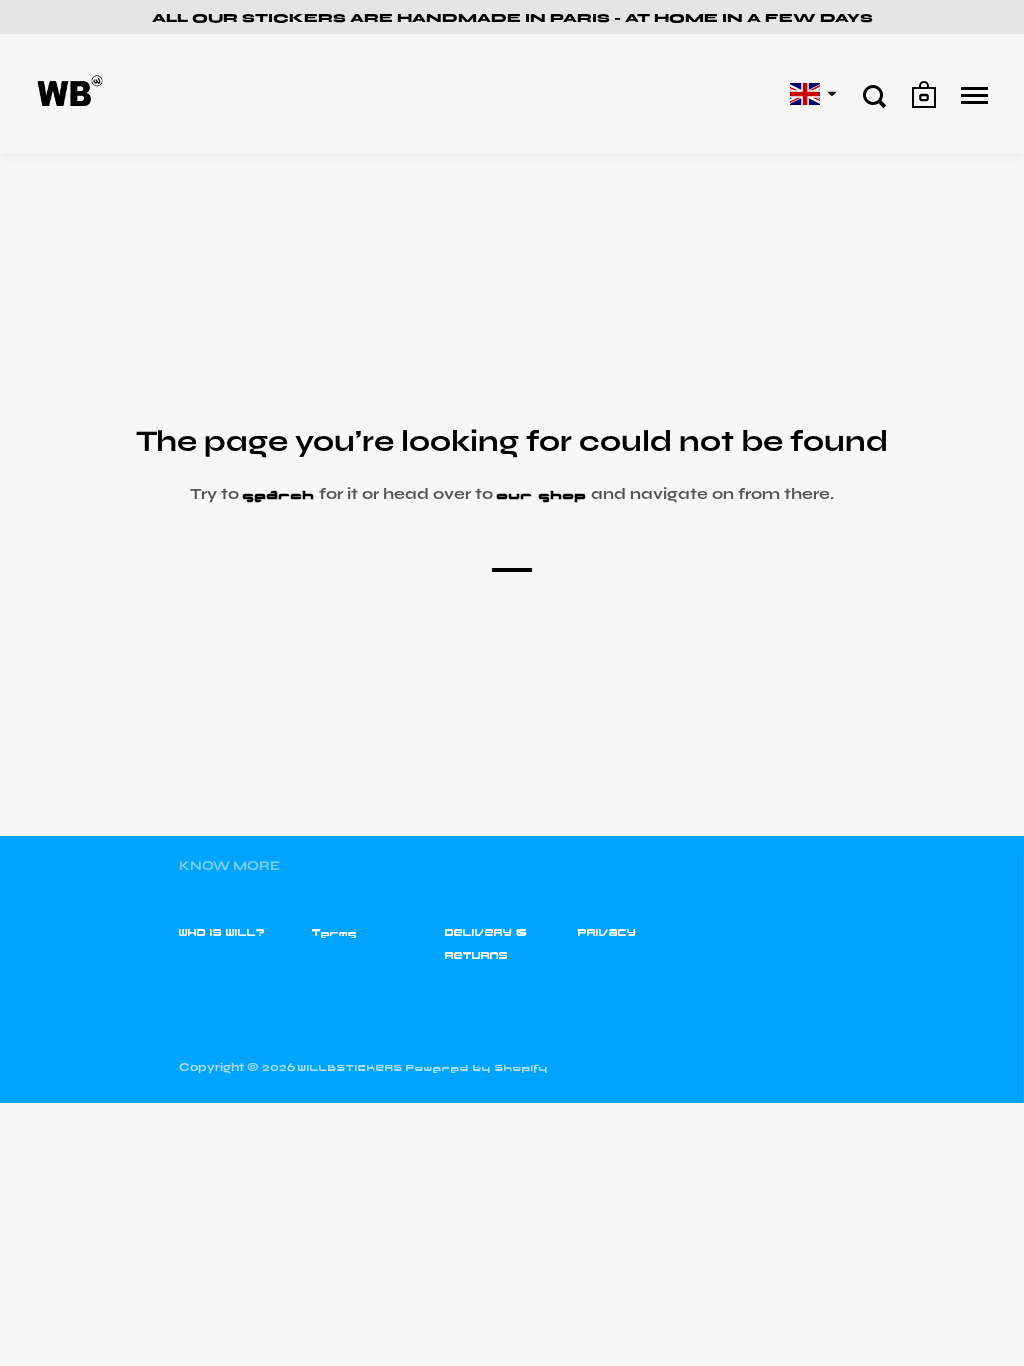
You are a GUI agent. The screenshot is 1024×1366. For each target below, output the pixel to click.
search (279, 494)
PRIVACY (607, 932)
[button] (811, 94)
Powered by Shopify (477, 1068)
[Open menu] (974, 96)
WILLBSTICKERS (350, 1068)
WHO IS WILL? (222, 932)
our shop (542, 494)
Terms (334, 932)
